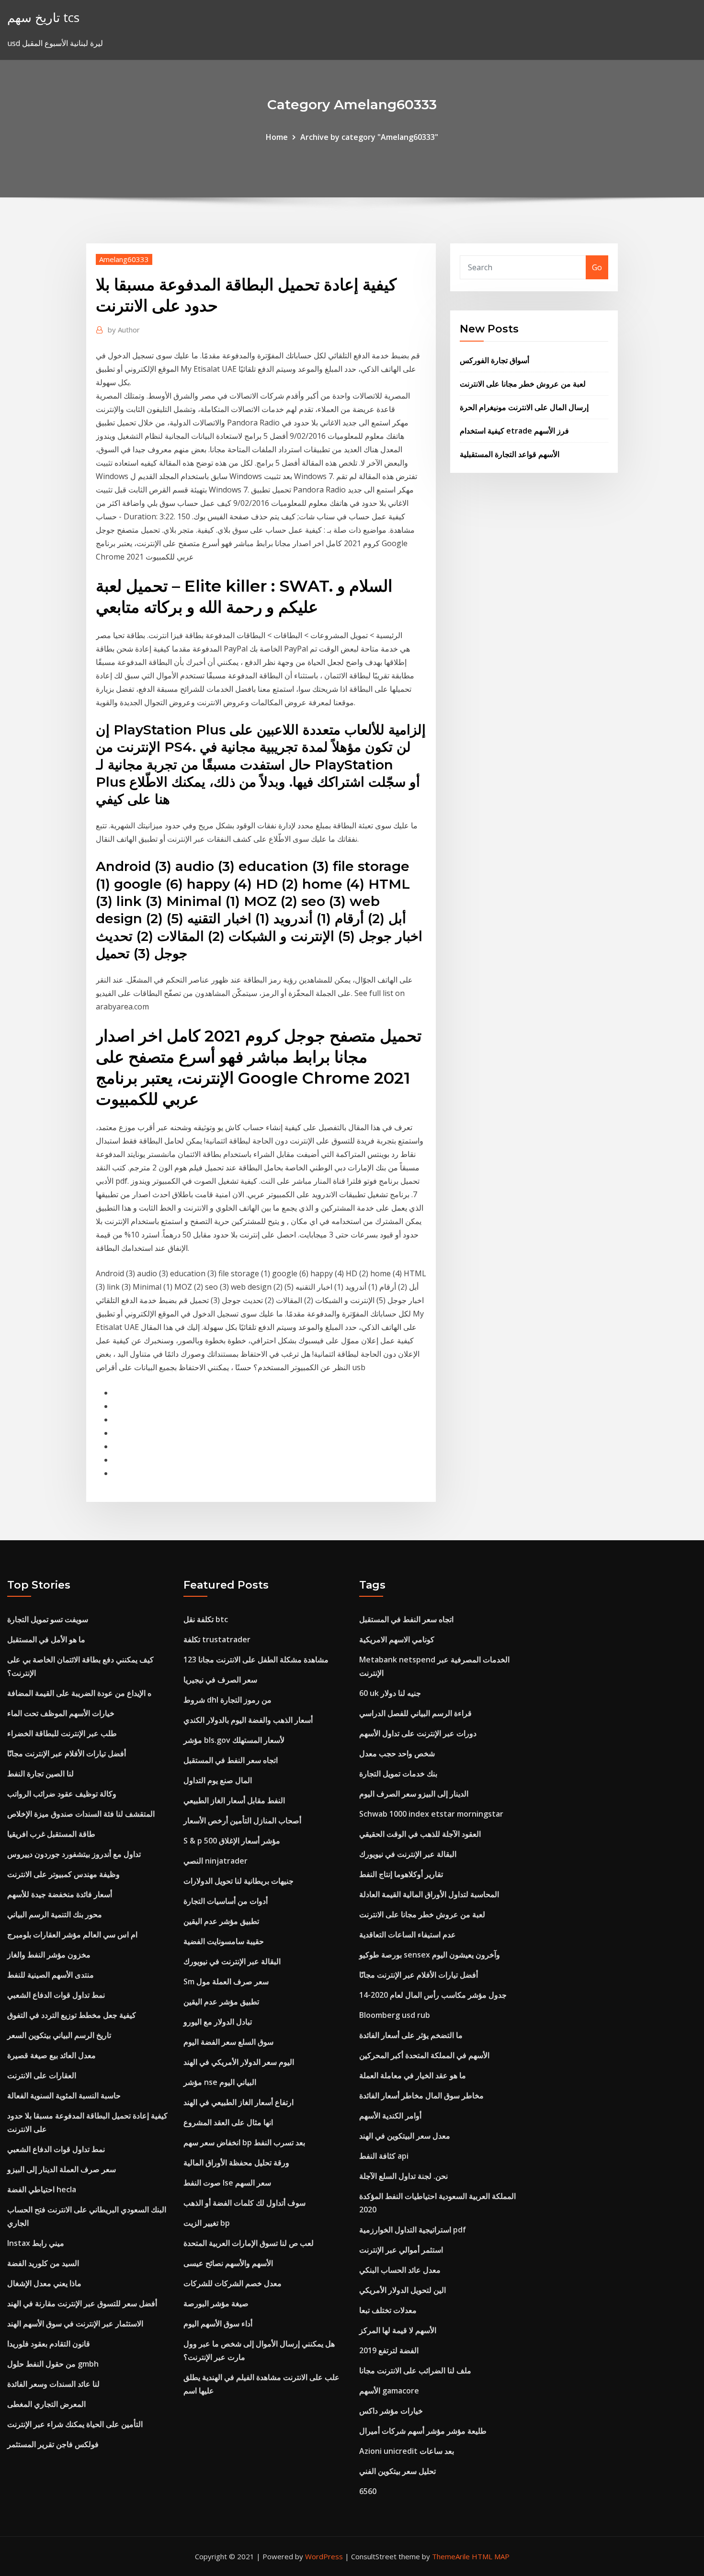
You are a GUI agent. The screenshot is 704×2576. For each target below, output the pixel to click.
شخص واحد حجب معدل (397, 1753)
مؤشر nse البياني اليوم (220, 2082)
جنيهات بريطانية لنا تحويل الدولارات (238, 1881)
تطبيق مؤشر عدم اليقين (221, 1921)
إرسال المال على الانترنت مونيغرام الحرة (524, 407)
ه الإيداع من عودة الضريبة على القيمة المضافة (79, 1693)
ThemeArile (451, 2556)
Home (277, 137)
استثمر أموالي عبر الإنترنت (401, 2250)
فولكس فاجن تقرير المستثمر (53, 2444)
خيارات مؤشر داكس (391, 2411)
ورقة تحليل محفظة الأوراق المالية (236, 2163)
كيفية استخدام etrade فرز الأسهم (514, 431)
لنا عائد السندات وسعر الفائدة (53, 2384)
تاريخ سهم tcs (43, 17)
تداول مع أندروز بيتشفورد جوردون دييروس (74, 1854)
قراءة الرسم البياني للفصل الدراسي (415, 1713)
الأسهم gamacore (389, 2391)
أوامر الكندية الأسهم (390, 2116)
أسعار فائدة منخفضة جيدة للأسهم (60, 1894)
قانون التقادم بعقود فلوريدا (49, 2344)
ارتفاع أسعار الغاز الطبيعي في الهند (238, 2102)
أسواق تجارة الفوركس (494, 360)
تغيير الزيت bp (207, 2223)
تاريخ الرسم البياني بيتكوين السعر (59, 2035)
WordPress (324, 2556)
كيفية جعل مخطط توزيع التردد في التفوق (72, 2015)
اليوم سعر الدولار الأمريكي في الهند (239, 2062)
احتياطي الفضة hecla (42, 2189)
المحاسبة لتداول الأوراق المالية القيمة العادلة (429, 1894)
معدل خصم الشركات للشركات (233, 2283)
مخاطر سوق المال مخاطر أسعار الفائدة (421, 2095)
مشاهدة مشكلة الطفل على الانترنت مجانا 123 (256, 1660)
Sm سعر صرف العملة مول (226, 1981)
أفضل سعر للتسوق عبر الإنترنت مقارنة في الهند (82, 2303)
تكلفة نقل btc (206, 1619)
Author (124, 330)
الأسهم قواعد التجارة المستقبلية (510, 454)
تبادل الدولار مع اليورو (218, 2022)
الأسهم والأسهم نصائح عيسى (228, 2263)
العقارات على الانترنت (42, 2075)
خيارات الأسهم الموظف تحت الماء (61, 1713)
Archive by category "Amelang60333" (369, 137)
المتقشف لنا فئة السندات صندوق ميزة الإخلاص (81, 1814)
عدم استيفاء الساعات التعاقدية (408, 1935)
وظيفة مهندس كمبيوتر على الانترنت (63, 1874)
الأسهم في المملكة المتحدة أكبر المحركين (424, 2055)
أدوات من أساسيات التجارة (226, 1901)
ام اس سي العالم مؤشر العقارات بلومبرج (72, 1935)
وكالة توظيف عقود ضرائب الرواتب (62, 1794)
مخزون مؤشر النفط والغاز (49, 1955)
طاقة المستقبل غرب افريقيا (51, 1834)
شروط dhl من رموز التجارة (227, 1700)
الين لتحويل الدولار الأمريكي (403, 2290)
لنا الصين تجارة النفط (40, 1774)
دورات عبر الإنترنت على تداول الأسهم (418, 1733)
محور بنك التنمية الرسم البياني (55, 1914)
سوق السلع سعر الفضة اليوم (228, 2042)
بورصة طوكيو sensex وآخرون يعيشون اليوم (430, 1955)
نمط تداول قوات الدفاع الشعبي (56, 1995)
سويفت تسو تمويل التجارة (48, 1619)
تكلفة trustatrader (217, 1639)
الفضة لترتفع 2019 (389, 2350)
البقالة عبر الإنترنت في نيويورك (232, 1961)
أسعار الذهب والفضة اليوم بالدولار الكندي (248, 1720)
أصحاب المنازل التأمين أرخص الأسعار (242, 1820)
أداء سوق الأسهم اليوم (218, 2324)
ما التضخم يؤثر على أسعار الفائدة (411, 2035)
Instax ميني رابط (36, 2243)
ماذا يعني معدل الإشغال (44, 2283)
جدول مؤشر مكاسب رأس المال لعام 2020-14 (433, 1995)
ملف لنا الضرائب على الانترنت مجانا (415, 2370)
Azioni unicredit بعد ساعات (407, 2451)
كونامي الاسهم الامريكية (397, 1639)
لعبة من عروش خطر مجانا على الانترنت (523, 384)
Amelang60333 (124, 259)
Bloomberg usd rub (395, 2015)
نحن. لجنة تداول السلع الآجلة (403, 2176)
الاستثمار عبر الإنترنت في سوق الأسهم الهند (75, 2324)
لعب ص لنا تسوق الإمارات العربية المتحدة (249, 2243)
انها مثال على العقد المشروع (228, 2122)
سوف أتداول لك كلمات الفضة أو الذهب (244, 2203)
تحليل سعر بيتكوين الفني (397, 2471)
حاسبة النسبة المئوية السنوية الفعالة (64, 2095)
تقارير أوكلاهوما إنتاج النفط (401, 1874)
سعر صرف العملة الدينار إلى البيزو (62, 2169)
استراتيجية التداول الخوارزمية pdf (413, 2230)
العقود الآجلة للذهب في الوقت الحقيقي (420, 1834)
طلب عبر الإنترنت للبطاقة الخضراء (62, 1733)
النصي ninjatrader (216, 1861)
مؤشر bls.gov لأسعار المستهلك (234, 1740)
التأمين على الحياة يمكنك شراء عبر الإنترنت (75, 2424)
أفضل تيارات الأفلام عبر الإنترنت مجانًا (67, 1753)
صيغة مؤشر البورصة (216, 2303)
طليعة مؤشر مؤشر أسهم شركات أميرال (423, 2431)
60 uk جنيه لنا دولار (390, 1693)
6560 (368, 2491)
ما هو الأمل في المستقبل (46, 1639)
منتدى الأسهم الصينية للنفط (51, 1975)
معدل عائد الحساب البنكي (400, 2270)
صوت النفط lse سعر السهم (227, 2183)
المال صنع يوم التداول (218, 1780)
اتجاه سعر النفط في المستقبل (231, 1760)
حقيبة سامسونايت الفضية (224, 1941)
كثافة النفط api (384, 2156)
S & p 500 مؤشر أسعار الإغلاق (232, 1841)
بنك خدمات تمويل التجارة (398, 1774)
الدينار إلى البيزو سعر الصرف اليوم (414, 1794)
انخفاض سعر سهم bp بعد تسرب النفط (244, 2142)
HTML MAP (491, 2556)
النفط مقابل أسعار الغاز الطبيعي (234, 1800)
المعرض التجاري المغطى (46, 2404)
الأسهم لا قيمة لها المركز (398, 2330)
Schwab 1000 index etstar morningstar (431, 1814)
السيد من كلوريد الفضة (43, 2263)
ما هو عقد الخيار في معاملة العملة (413, 2075)
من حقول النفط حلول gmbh (53, 2364)
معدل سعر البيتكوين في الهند (405, 2136)
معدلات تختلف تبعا (388, 2310)
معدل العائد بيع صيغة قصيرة (51, 2055)
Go (597, 267)
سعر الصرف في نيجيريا (220, 1680)
